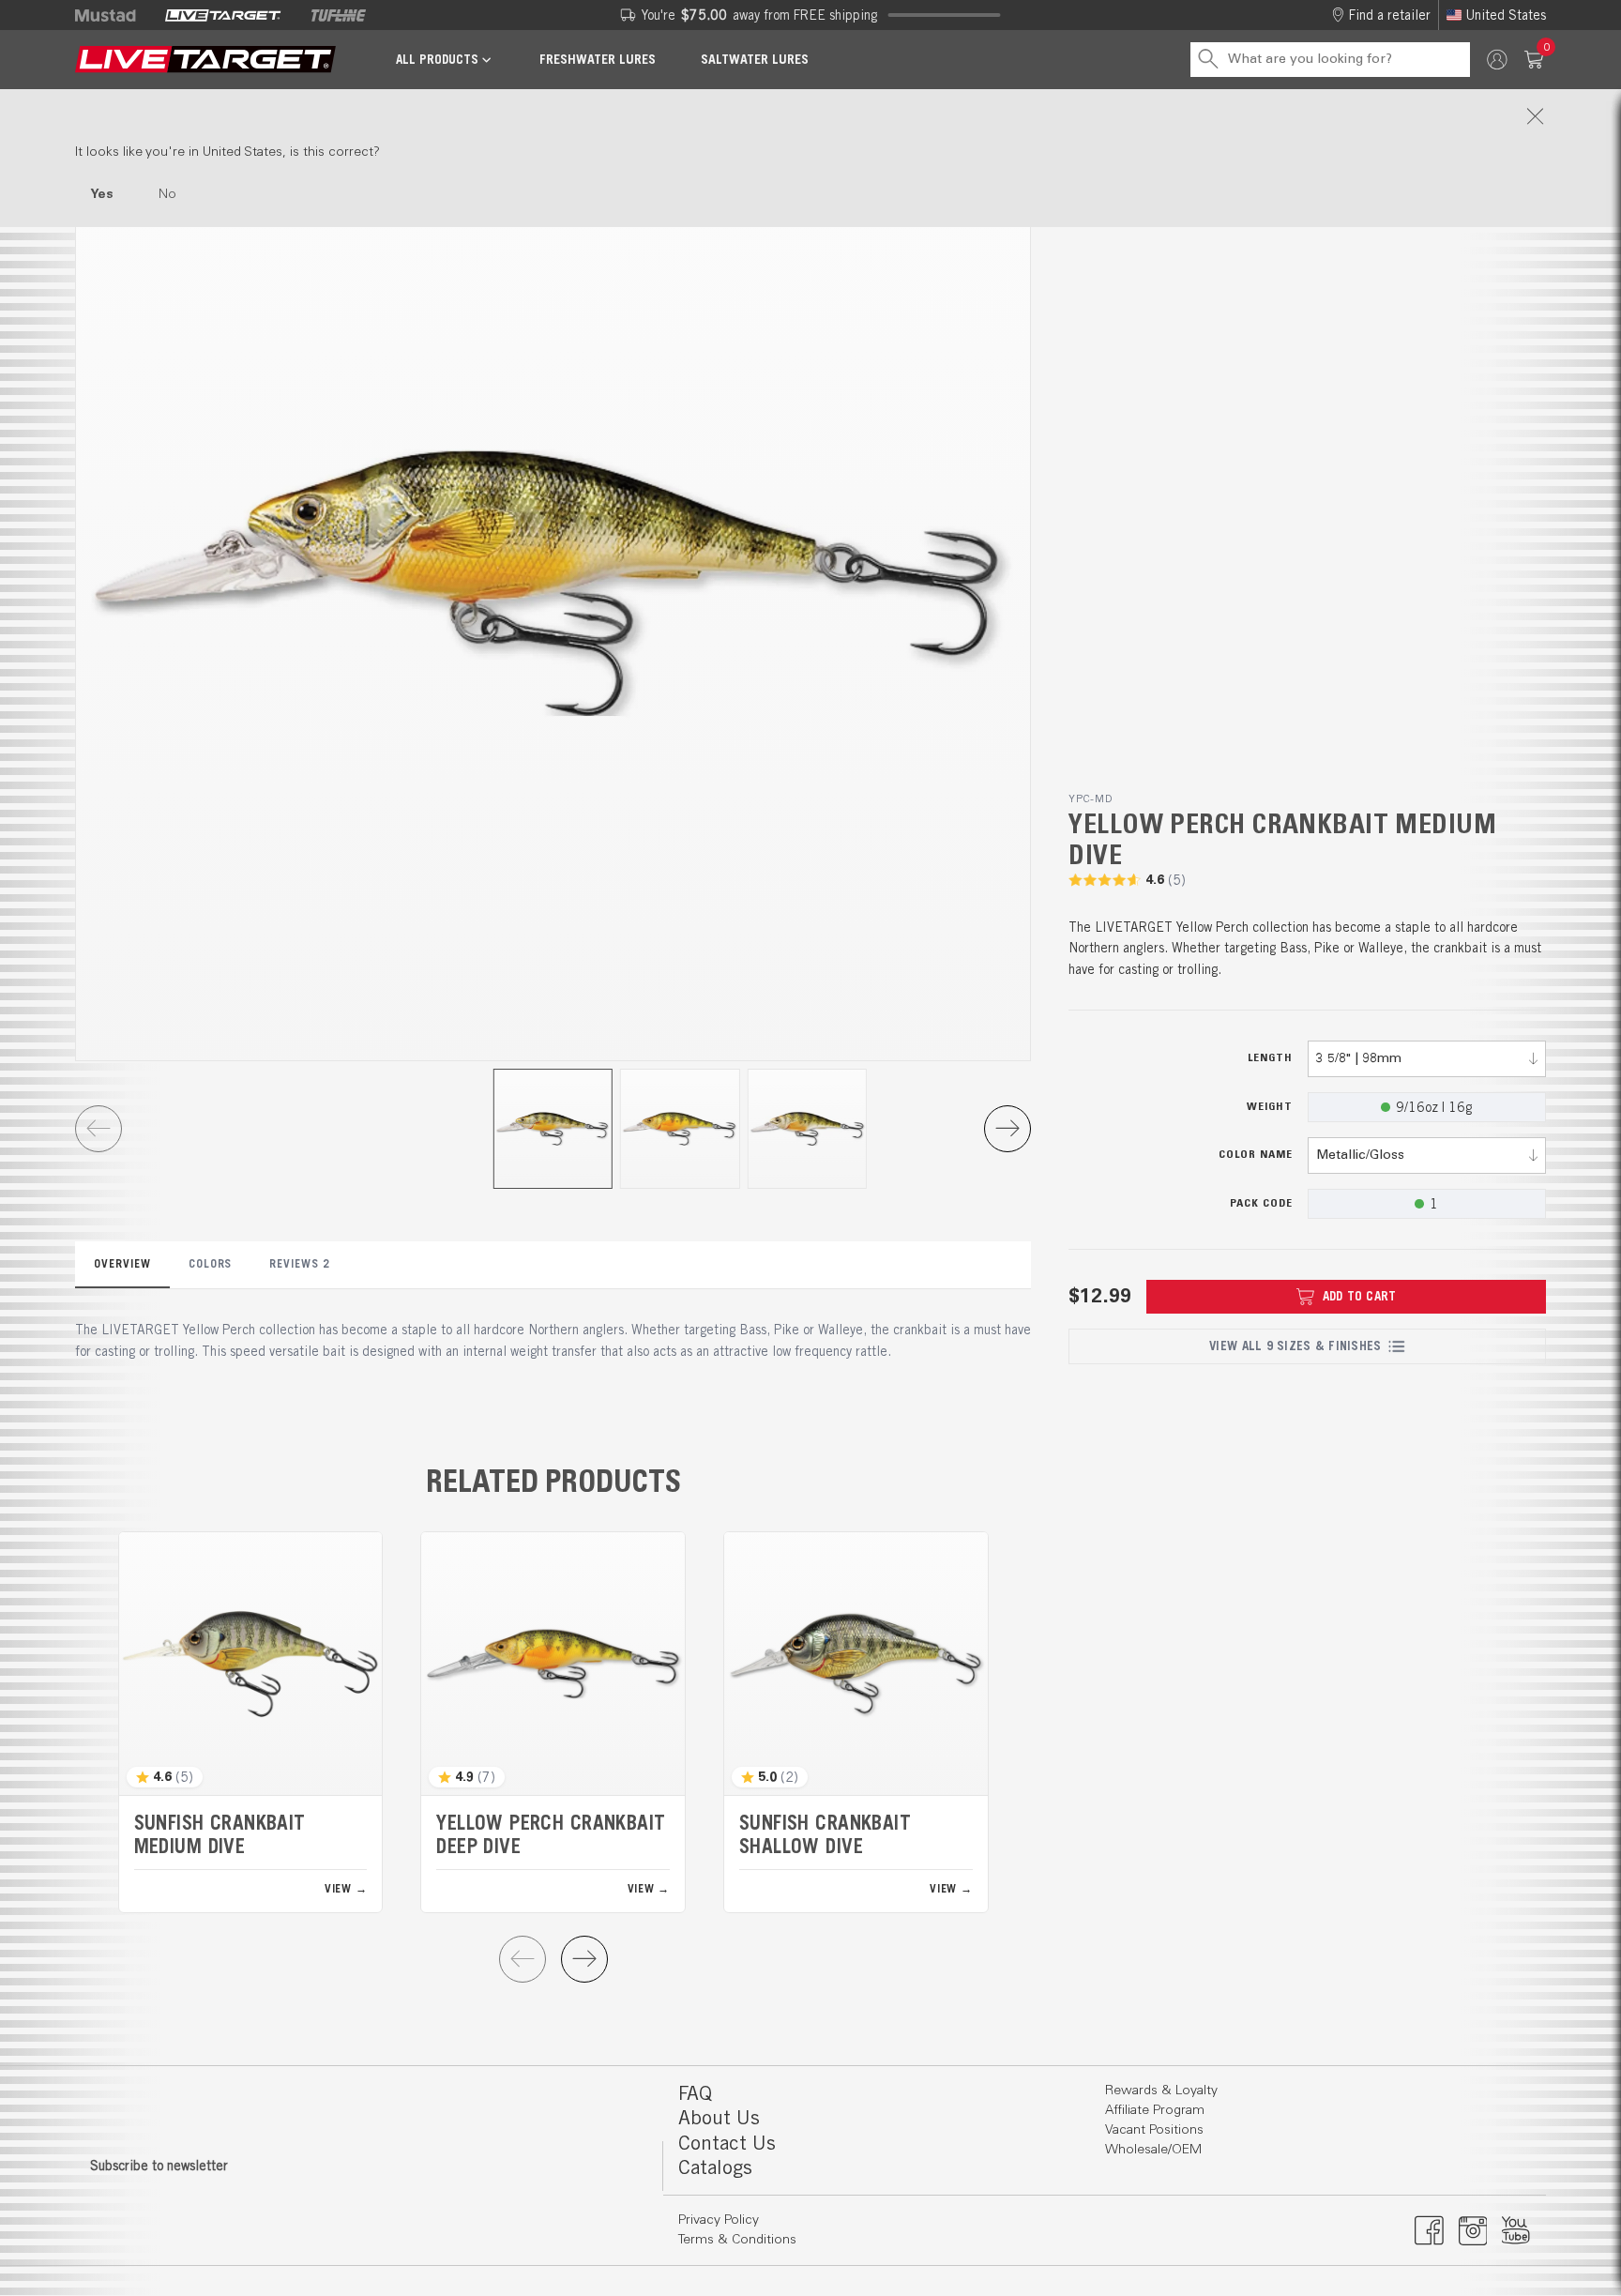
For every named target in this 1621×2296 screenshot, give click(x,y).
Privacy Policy (719, 2220)
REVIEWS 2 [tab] (300, 1263)
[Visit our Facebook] (1429, 2230)
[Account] (1497, 60)
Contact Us (727, 2143)
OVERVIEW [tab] (122, 1263)
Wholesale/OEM (1153, 2150)
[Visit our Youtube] (1516, 2230)
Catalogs (715, 2167)
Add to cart (1360, 1296)
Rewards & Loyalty (1161, 2091)
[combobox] (1427, 1059)
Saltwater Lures (755, 59)
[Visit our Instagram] (1473, 2230)
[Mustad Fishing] (113, 15)
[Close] (810, 116)
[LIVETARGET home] (205, 60)
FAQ (695, 2093)
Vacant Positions (1154, 2130)
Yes (102, 194)
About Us (719, 2117)
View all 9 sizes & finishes (1295, 1346)
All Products (437, 60)
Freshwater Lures (598, 59)
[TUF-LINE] (339, 15)
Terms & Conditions (737, 2240)
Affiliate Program (1155, 2110)
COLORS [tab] (211, 1263)
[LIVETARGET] (223, 15)
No (167, 194)
